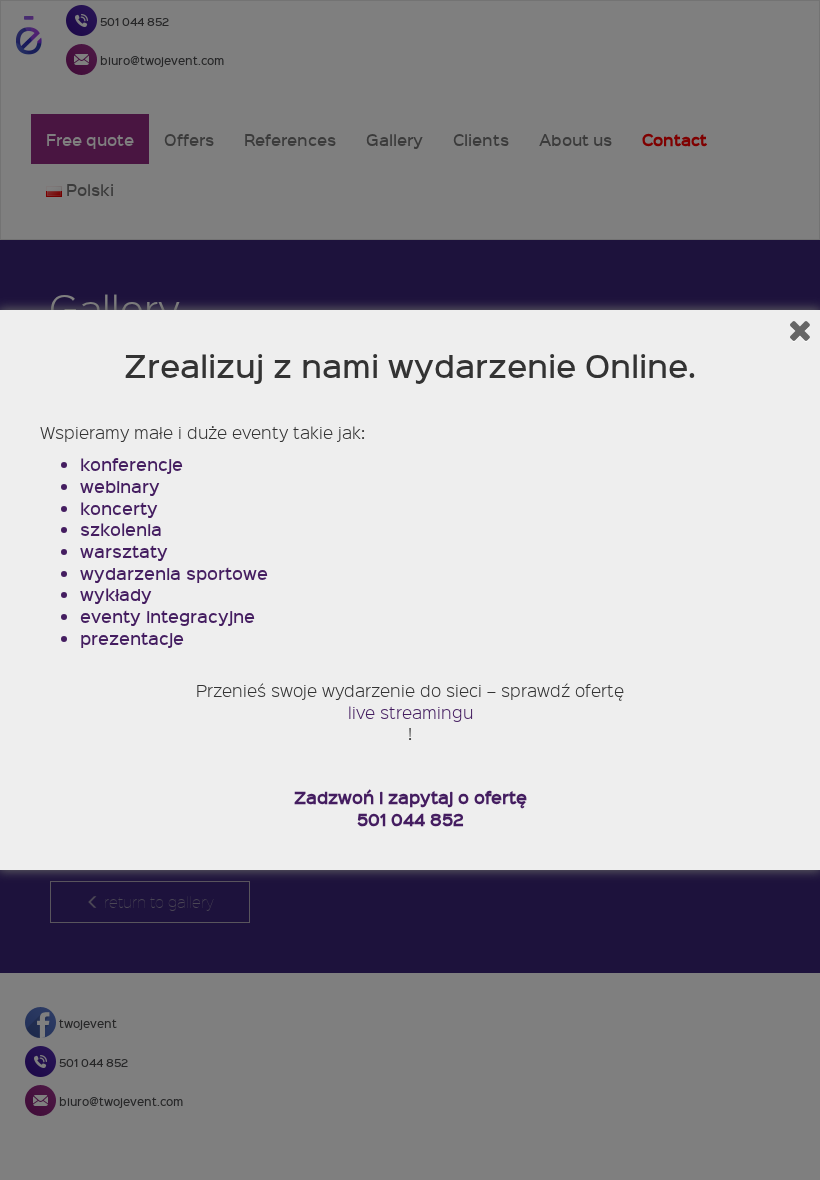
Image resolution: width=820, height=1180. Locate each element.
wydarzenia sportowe (174, 574)
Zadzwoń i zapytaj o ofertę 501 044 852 (410, 808)
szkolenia (121, 530)
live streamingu (410, 712)
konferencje (131, 465)
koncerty (119, 509)
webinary (120, 487)
